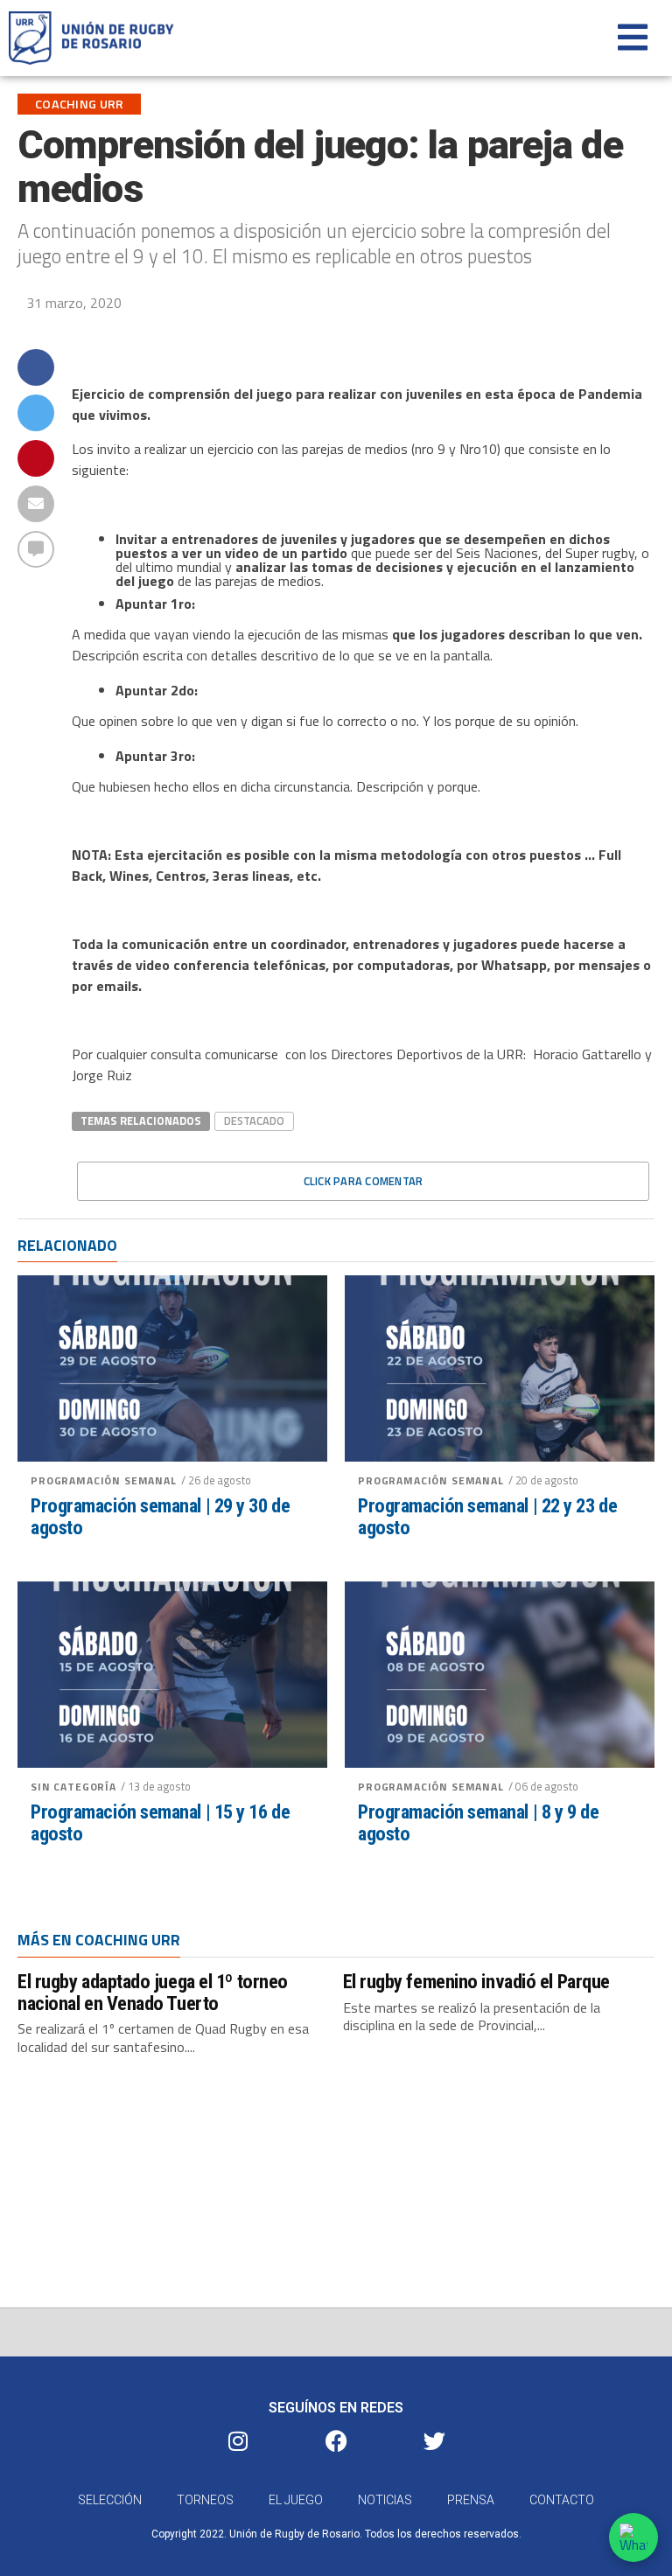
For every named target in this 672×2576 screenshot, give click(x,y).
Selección (110, 2500)
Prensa (471, 2500)
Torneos (205, 2500)
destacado (254, 1120)
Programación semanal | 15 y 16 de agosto (160, 1822)
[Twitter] (434, 2440)
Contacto (562, 2500)
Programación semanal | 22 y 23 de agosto (487, 1516)
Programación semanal (104, 1480)
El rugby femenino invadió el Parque (476, 1981)
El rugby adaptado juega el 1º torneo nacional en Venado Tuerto (153, 1992)
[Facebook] (336, 2440)
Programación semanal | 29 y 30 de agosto (160, 1516)
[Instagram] (238, 2440)
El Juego (296, 2500)
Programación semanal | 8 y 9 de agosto (478, 1822)
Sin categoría (73, 1787)
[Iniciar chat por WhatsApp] (633, 2538)
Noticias (385, 2500)
